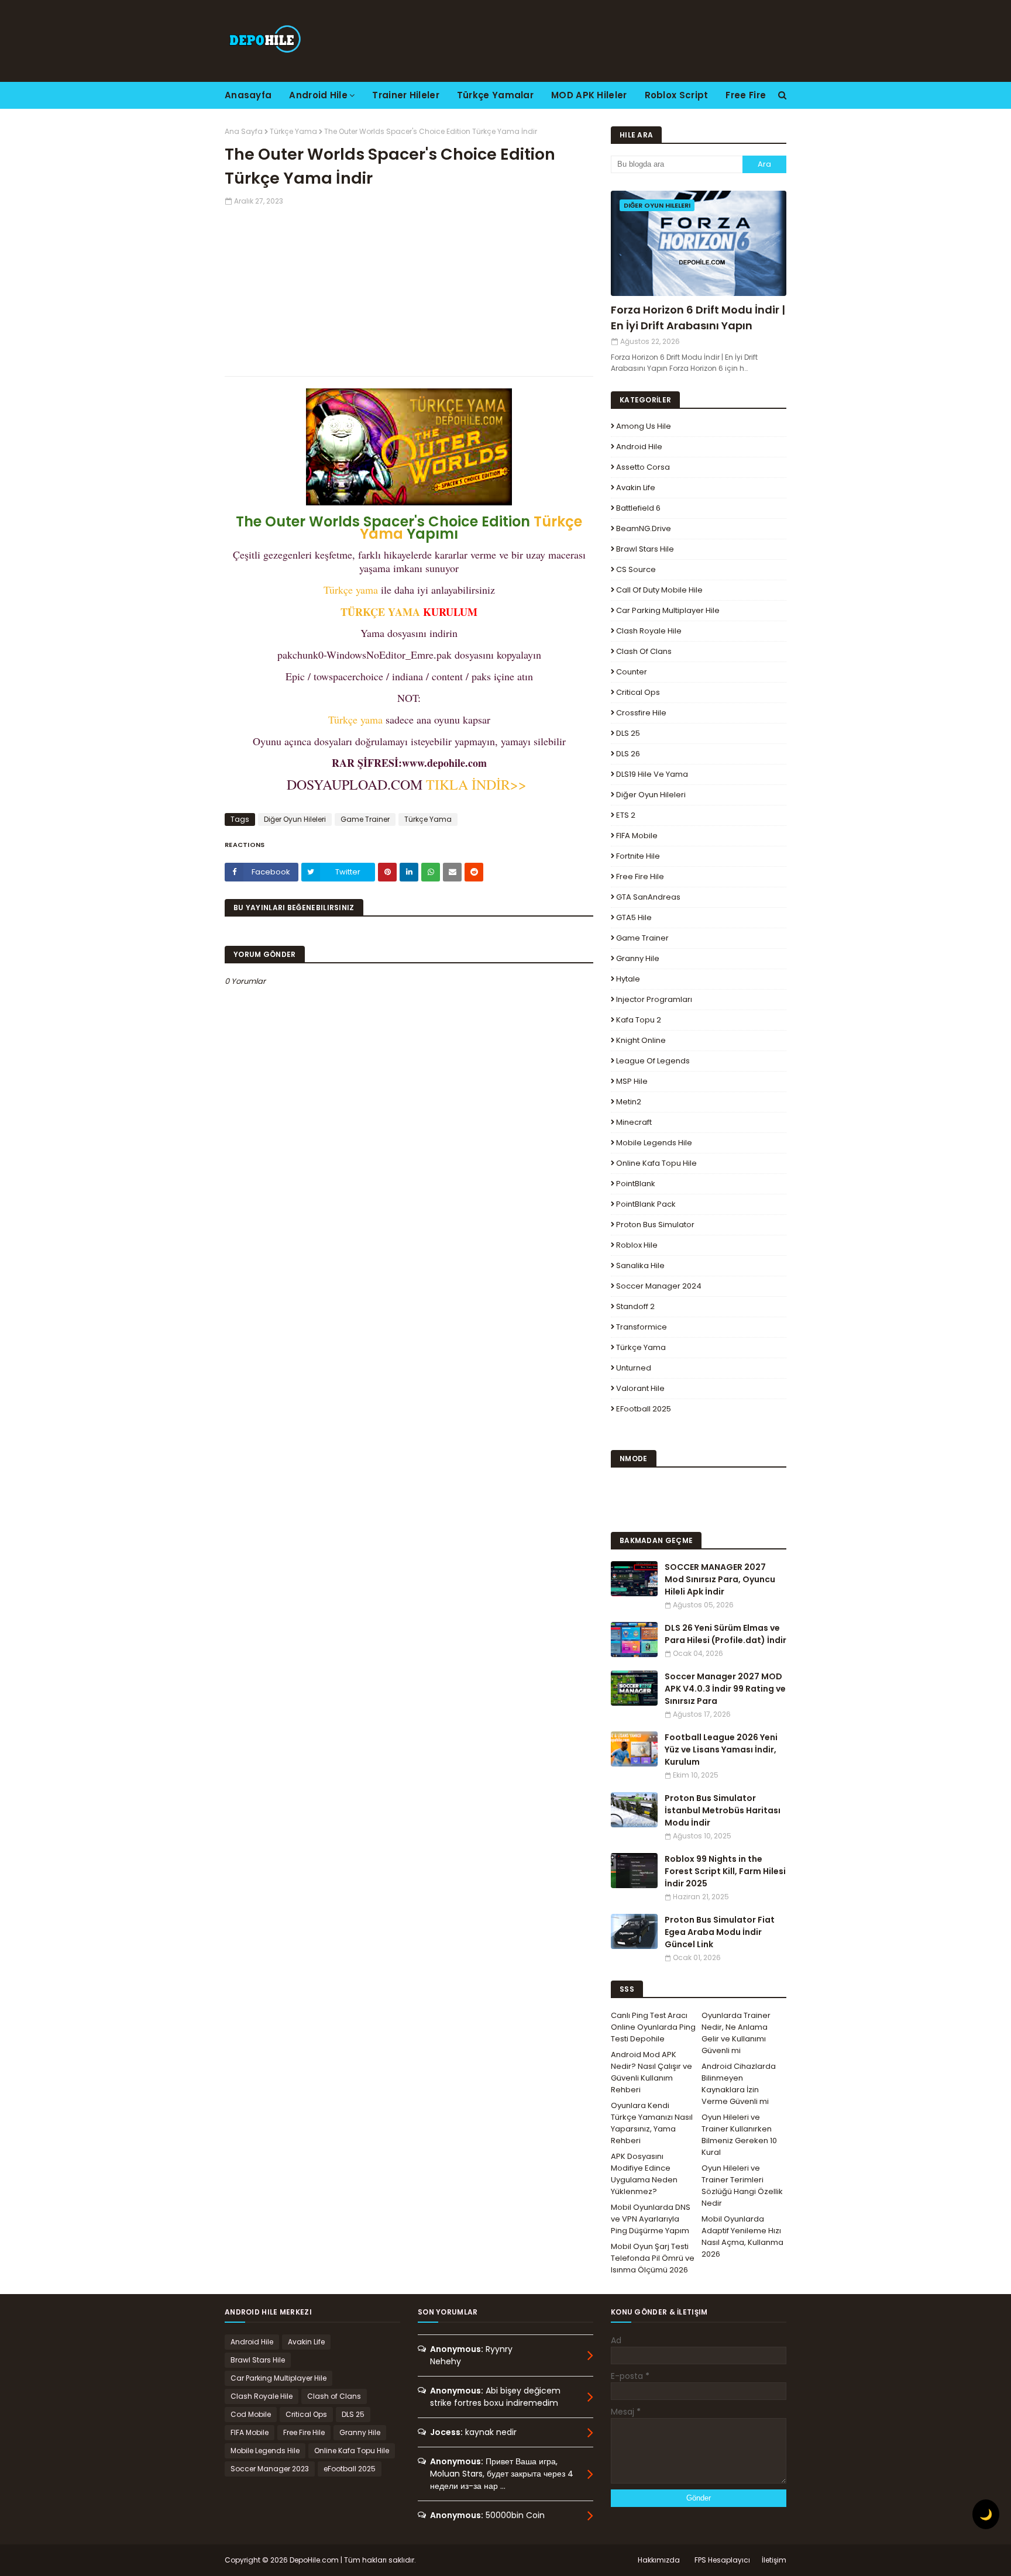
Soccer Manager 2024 (659, 1286)
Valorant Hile (640, 1388)
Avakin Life (636, 488)
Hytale (628, 979)
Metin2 (629, 1102)
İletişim (774, 2560)
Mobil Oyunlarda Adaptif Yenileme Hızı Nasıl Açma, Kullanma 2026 (742, 2236)
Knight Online (641, 1040)
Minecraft (634, 1122)
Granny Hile (638, 958)
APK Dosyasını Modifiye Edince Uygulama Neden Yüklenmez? (644, 2174)
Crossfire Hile (641, 713)
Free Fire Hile (640, 877)
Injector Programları (654, 999)
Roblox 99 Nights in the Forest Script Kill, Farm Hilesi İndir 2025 (725, 1871)
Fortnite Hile (638, 856)
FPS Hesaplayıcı (722, 2560)
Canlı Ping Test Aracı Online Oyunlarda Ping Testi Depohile (653, 2027)
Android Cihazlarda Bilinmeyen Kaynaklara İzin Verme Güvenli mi (739, 2084)
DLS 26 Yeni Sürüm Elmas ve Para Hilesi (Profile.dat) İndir (725, 1634)
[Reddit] (474, 872)
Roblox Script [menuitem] (677, 95)
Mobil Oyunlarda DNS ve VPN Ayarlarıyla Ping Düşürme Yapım (651, 2219)
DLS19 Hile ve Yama (652, 774)
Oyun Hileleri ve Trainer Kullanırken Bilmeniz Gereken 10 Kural (739, 2135)
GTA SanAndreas (648, 897)
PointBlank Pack (646, 1204)
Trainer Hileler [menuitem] (406, 95)
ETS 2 (626, 815)
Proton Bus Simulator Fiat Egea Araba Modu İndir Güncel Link (720, 1932)
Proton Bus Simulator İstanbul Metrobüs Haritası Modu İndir (723, 1810)
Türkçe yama (351, 590)
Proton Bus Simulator (655, 1225)
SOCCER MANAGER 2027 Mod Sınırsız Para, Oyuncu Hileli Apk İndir (720, 1579)
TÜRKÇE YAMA (380, 612)
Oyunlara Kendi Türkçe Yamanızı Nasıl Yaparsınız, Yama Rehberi (652, 2123)
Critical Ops (638, 692)
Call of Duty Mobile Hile (659, 590)
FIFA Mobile (637, 836)
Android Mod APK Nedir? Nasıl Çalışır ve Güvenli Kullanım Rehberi (651, 2072)
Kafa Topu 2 (639, 1020)
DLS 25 (628, 733)
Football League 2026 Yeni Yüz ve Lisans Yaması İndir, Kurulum (721, 1750)
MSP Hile (632, 1081)
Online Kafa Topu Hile (656, 1163)
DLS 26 (628, 754)
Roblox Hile (637, 1245)
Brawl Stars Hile (645, 549)
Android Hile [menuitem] (318, 95)
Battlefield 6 (638, 508)
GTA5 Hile (634, 917)
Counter (632, 672)
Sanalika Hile (640, 1265)
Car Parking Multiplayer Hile (668, 610)
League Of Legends (653, 1061)
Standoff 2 (635, 1306)
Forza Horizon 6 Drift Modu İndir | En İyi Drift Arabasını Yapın (698, 318)
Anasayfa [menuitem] (248, 95)
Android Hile (639, 447)
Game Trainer (365, 819)
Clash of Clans (644, 651)
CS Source (636, 569)
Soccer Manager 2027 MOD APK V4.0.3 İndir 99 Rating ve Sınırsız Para (725, 1689)
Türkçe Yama (293, 131)
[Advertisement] (409, 288)
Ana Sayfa (244, 131)
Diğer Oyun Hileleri (295, 819)
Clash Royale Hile (649, 631)
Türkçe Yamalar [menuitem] (495, 95)
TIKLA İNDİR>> (477, 784)
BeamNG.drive (644, 528)
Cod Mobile (251, 2414)
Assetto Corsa (643, 467)
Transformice (642, 1327)
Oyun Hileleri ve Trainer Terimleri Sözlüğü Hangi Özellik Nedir (742, 2186)
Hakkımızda (659, 2560)
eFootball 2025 (644, 1409)
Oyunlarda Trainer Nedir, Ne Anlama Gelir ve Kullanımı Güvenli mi (736, 2033)
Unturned (634, 1368)
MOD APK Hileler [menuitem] (589, 95)
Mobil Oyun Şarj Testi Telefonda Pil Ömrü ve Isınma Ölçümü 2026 (653, 2258)
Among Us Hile (644, 426)
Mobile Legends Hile (654, 1143)
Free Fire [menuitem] (746, 95)
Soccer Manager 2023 (270, 2469)
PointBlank (636, 1184)
